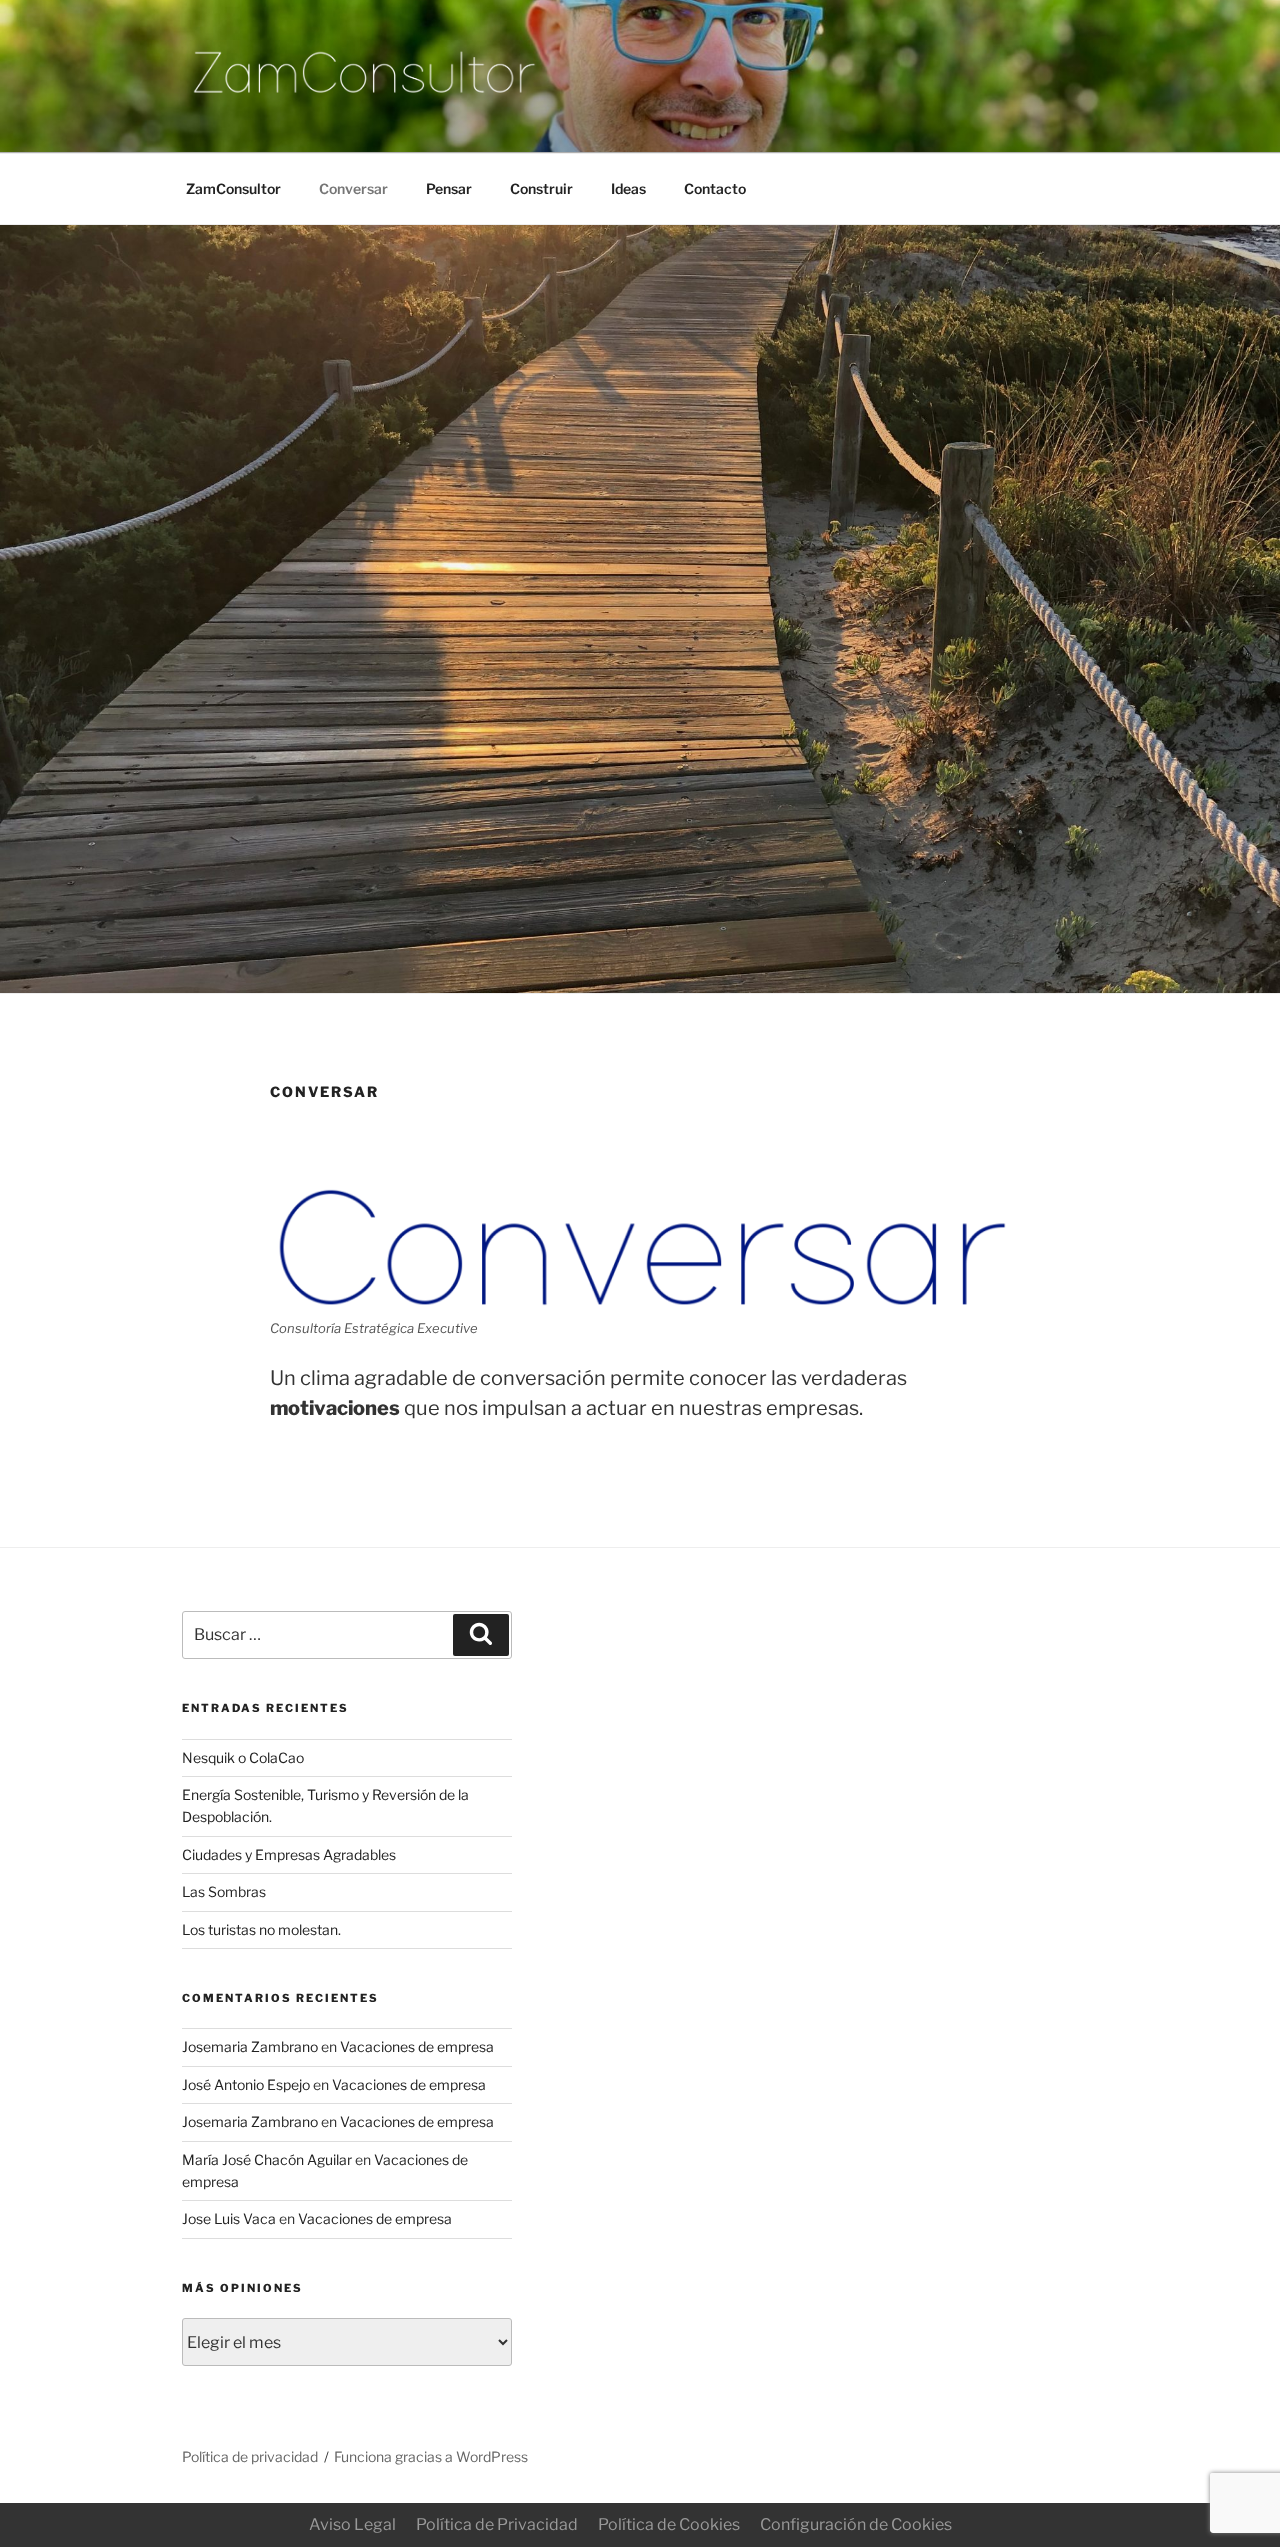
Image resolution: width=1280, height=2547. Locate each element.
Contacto (715, 188)
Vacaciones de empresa (417, 2046)
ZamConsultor (233, 188)
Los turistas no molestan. (261, 1929)
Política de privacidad (250, 2456)
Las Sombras (224, 1891)
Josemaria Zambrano (250, 2046)
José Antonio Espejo (246, 2084)
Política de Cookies (669, 2524)
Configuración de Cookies (856, 2524)
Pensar (449, 188)
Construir (541, 188)
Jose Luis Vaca (229, 2218)
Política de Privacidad (497, 2524)
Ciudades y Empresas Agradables (289, 1854)
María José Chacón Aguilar (267, 2159)
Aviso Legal (352, 2524)
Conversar (353, 188)
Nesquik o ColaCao (243, 1757)
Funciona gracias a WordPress (431, 2456)
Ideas (628, 188)
